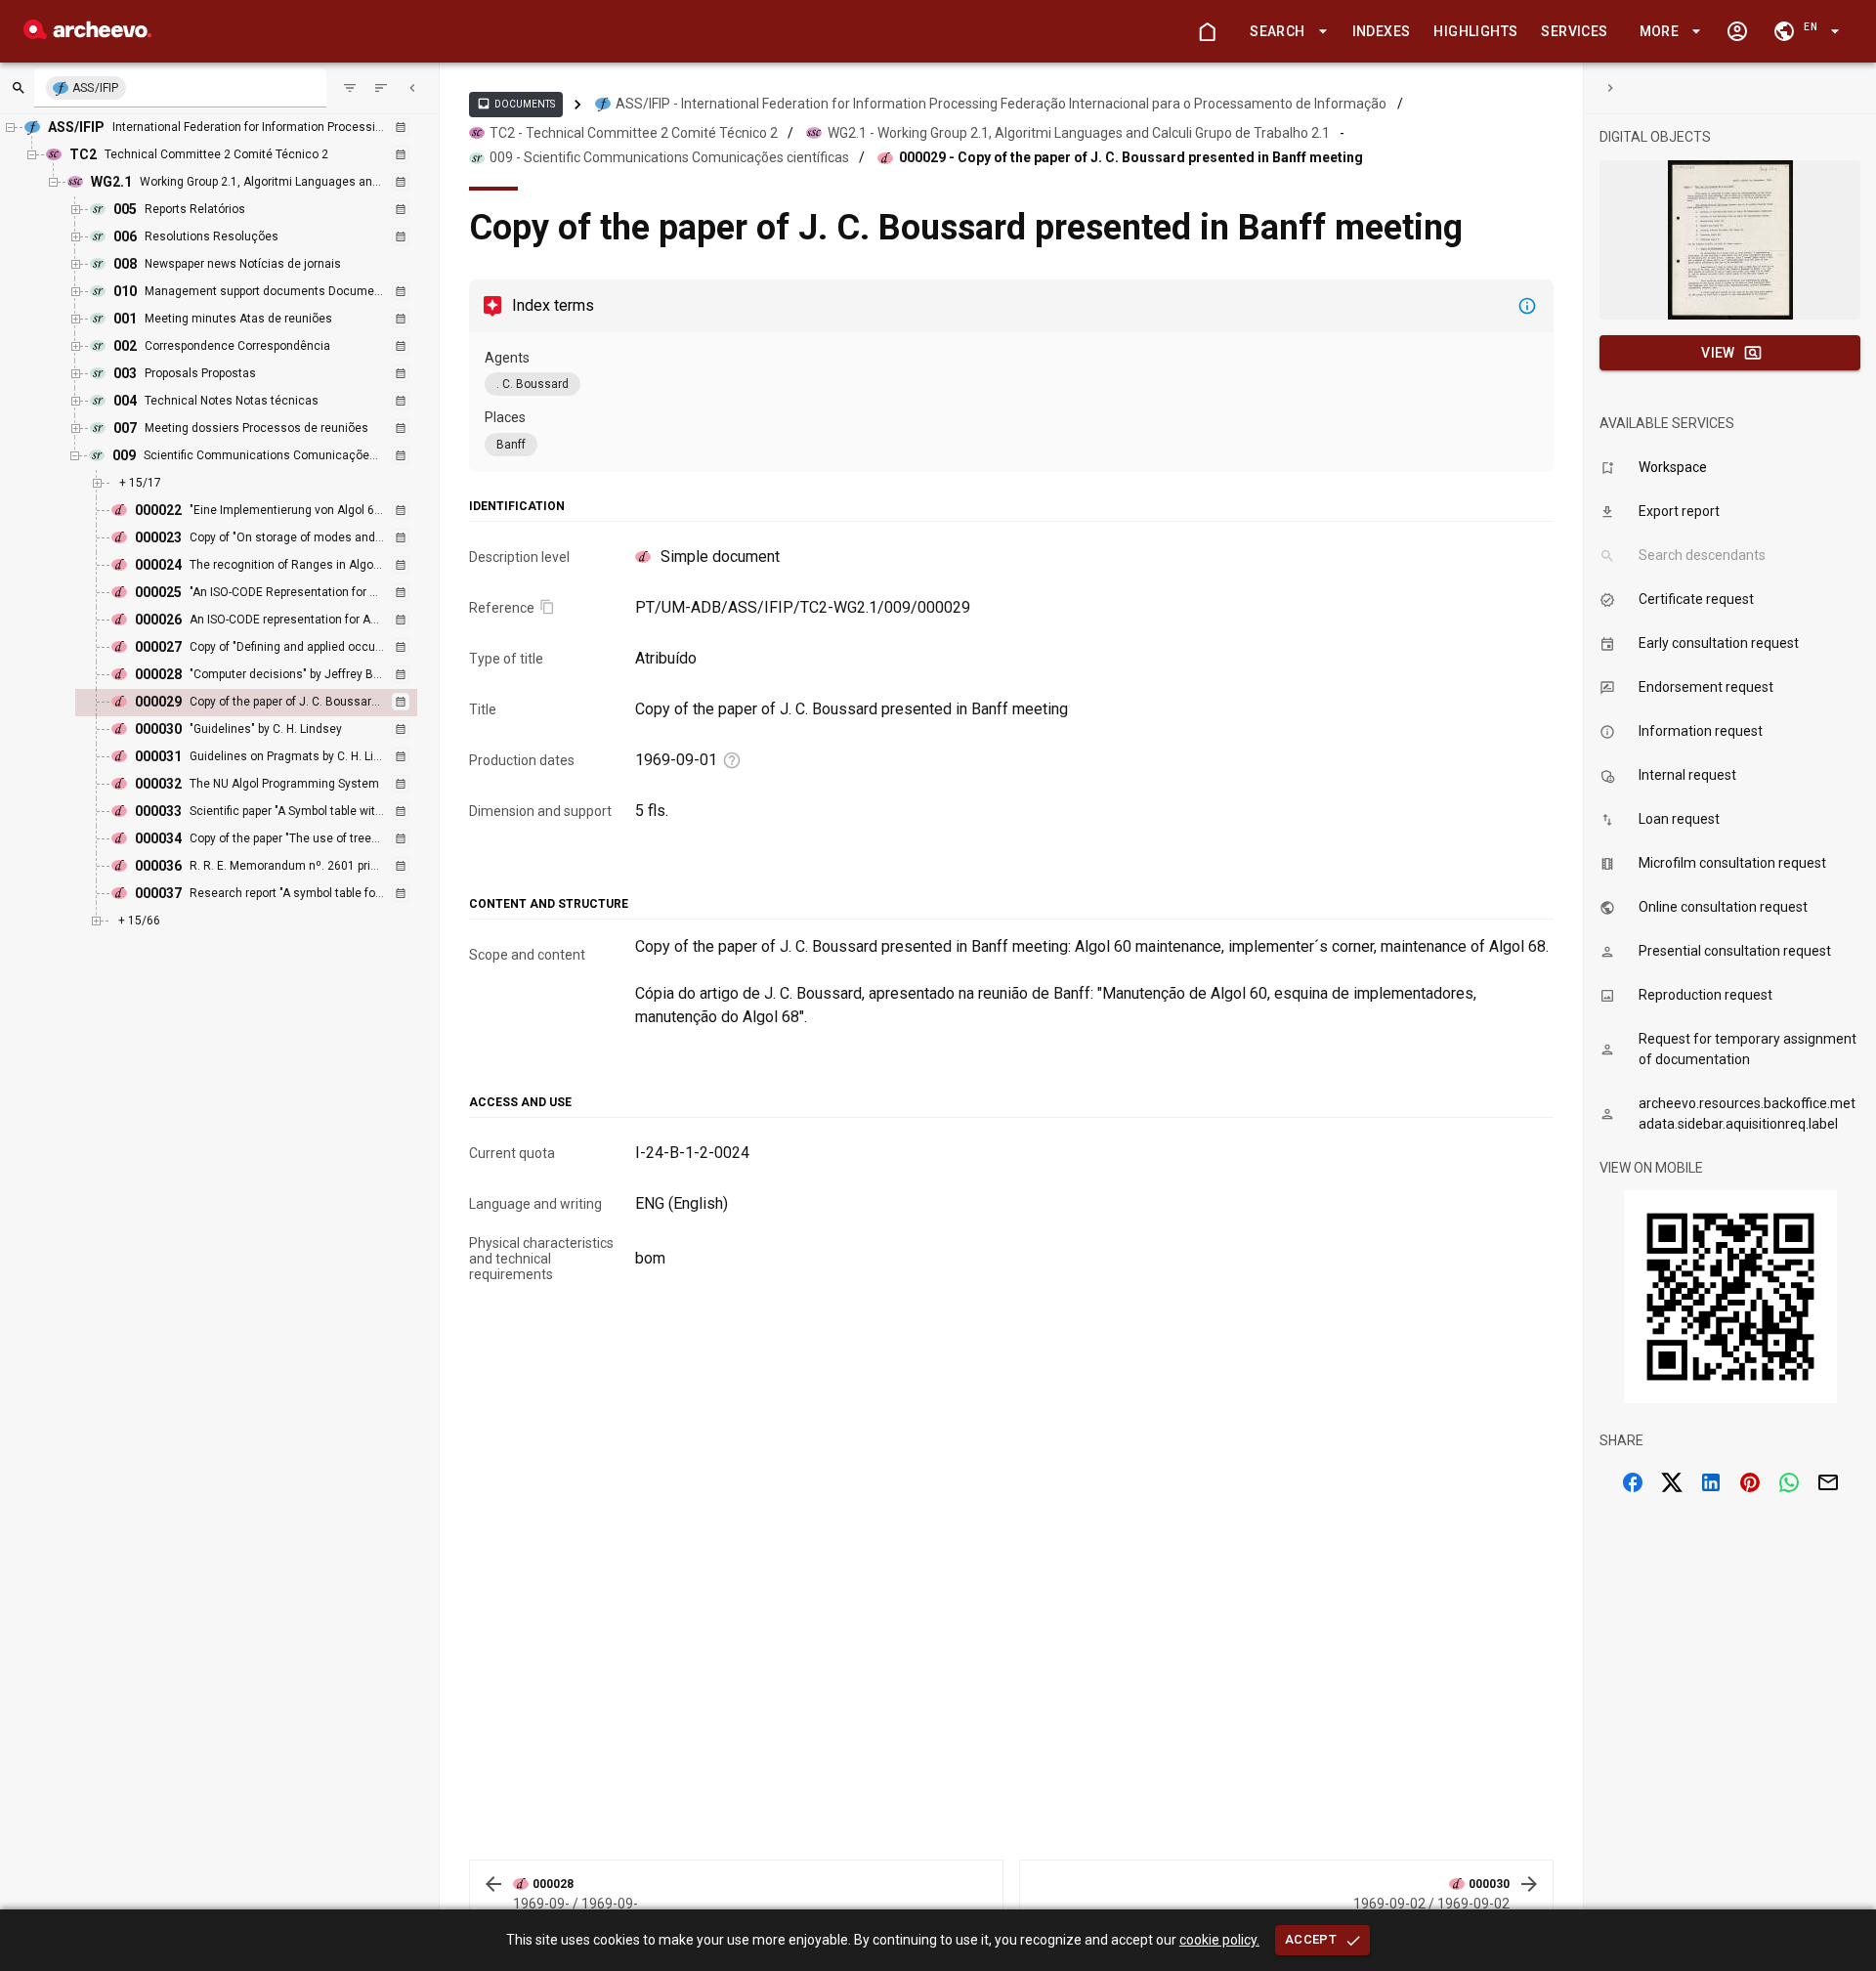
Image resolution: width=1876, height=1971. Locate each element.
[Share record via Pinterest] (1750, 1482)
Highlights (1475, 31)
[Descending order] (381, 88)
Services (1574, 31)
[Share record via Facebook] (1633, 1482)
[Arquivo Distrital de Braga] (87, 34)
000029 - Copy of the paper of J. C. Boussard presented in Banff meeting (1131, 157)
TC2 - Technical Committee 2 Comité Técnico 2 (634, 133)
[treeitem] (267, 703)
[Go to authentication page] (1737, 31)
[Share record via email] (1828, 1482)
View (1718, 353)
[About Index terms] (1527, 306)
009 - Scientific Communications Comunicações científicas (669, 157)
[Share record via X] (1672, 1482)
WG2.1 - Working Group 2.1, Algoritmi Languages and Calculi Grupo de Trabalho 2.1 (1079, 133)
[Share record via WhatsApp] (1789, 1482)
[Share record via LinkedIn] (1711, 1482)
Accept (1311, 1939)
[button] (1285, 32)
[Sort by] (350, 88)
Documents (516, 104)
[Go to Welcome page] (1207, 31)
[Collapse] (412, 88)
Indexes (1382, 31)
